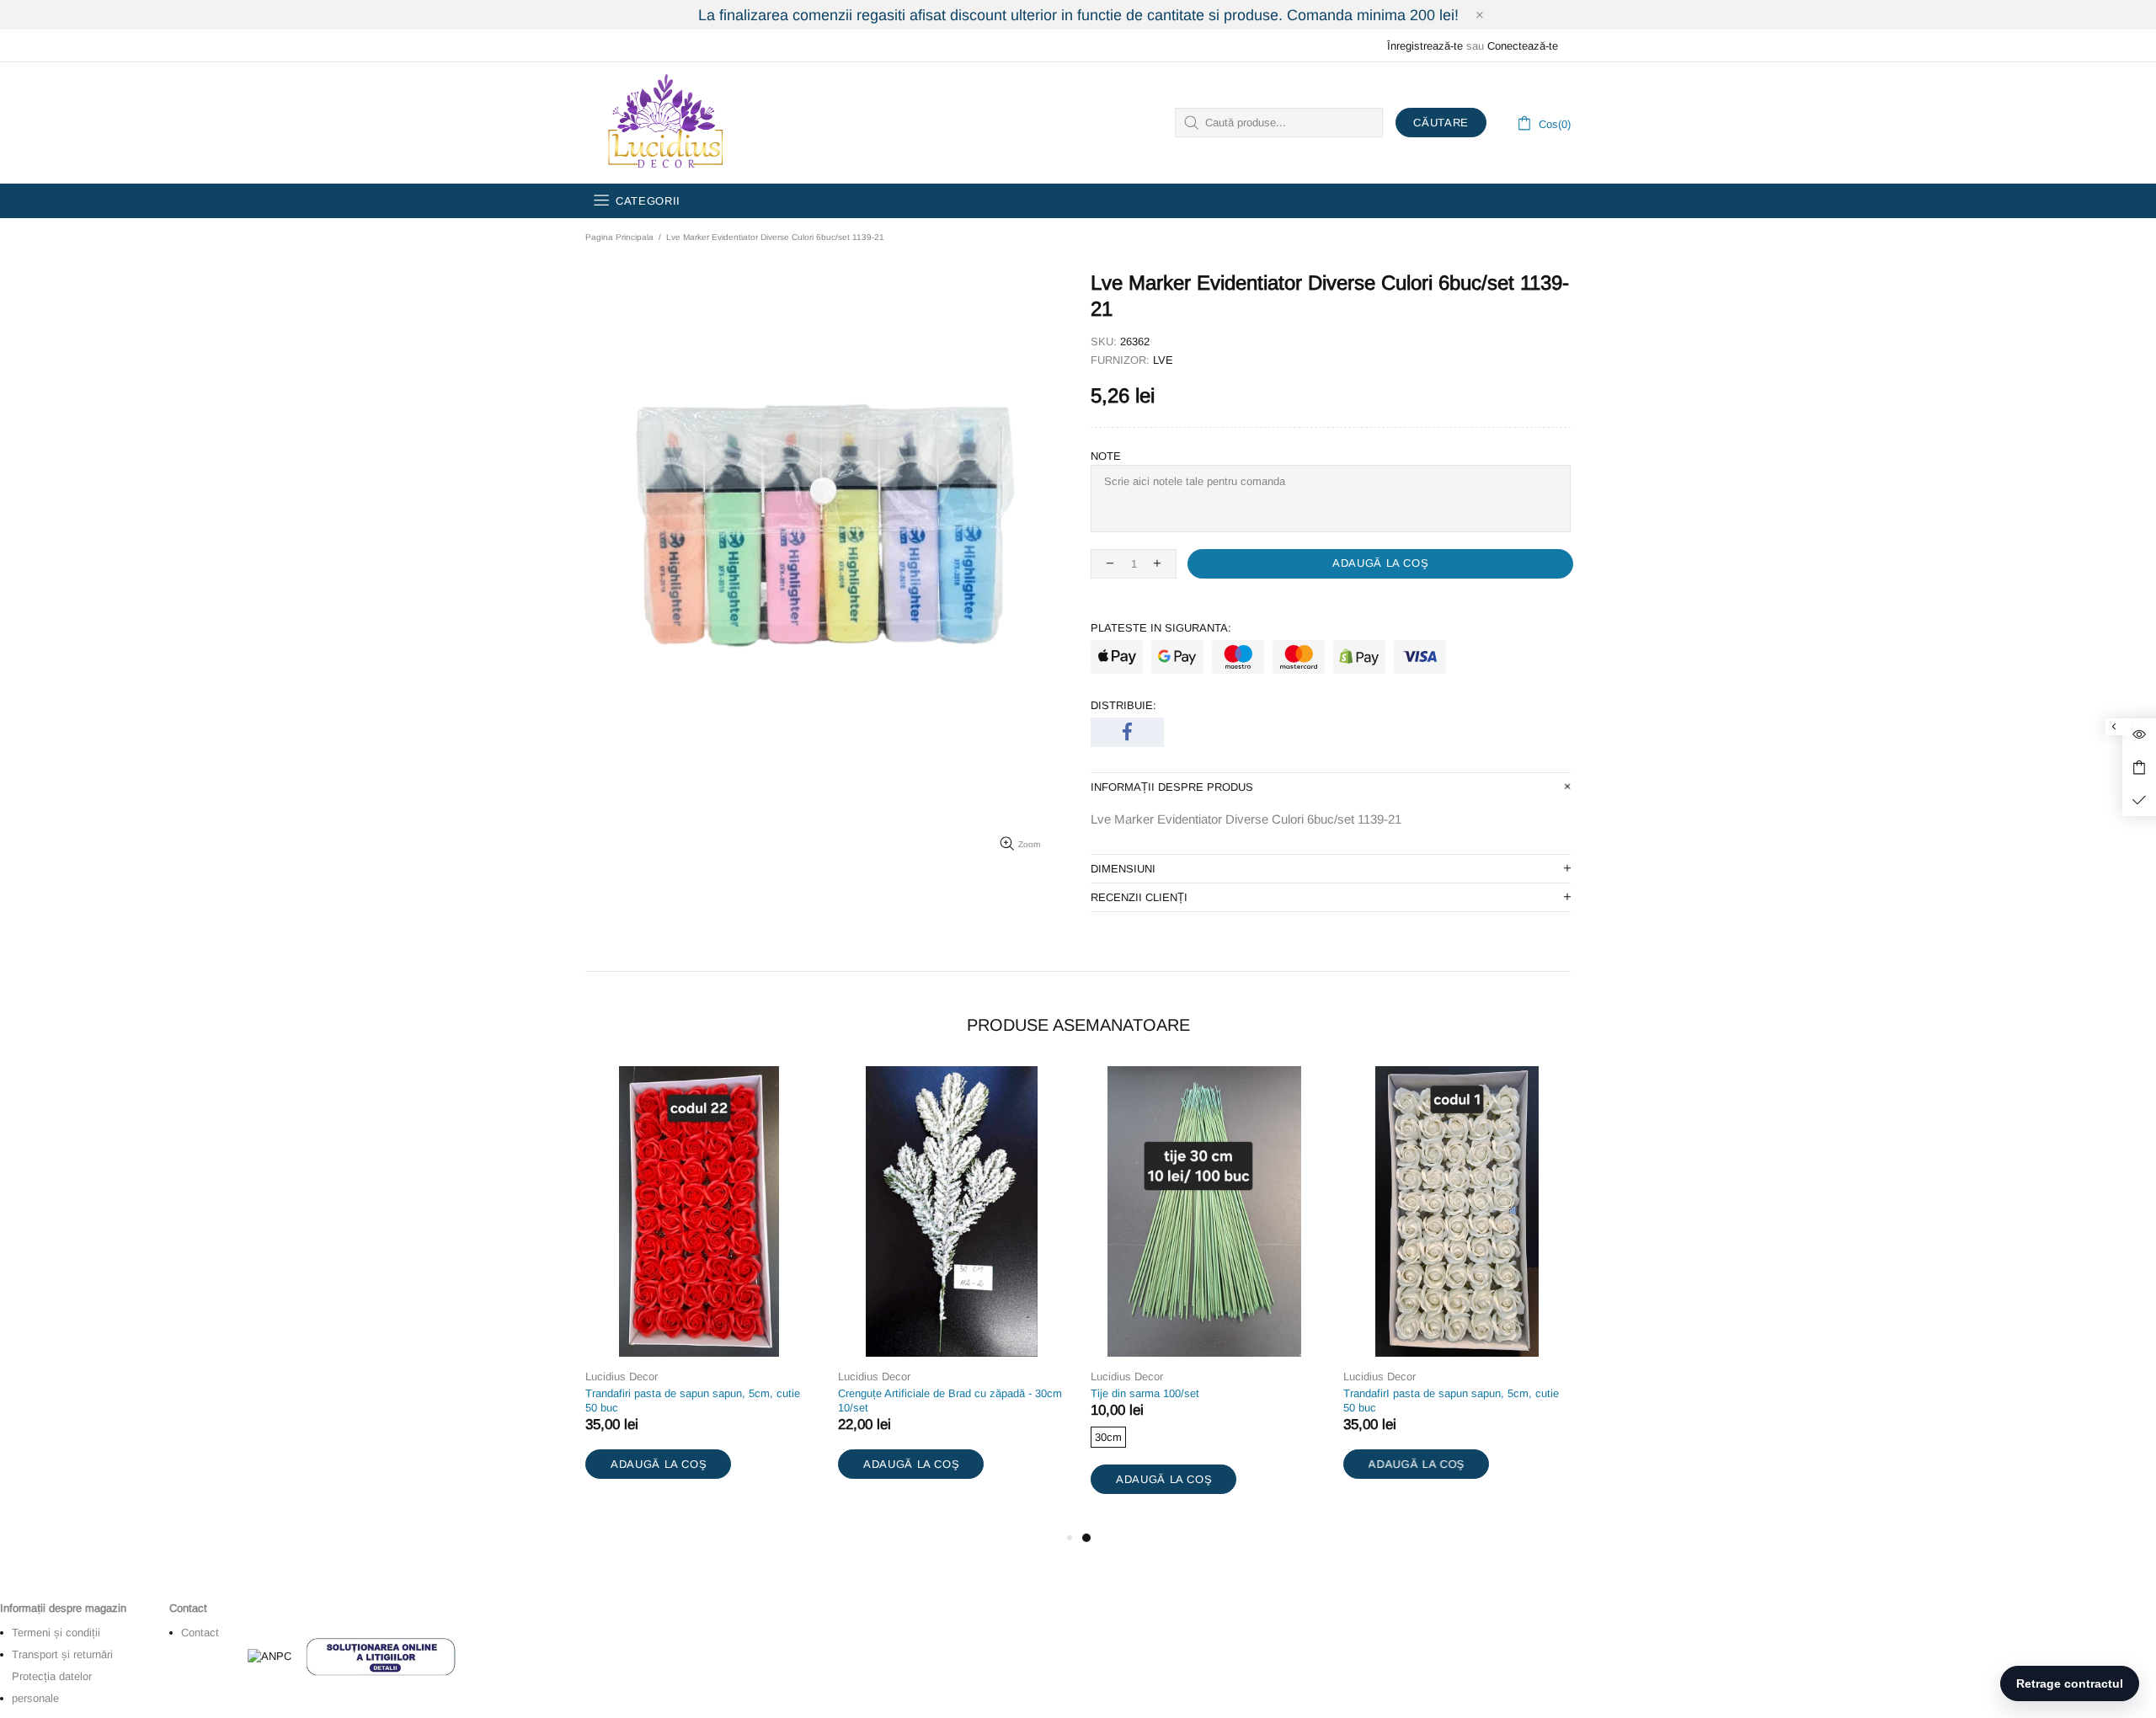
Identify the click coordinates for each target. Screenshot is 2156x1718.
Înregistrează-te (1425, 46)
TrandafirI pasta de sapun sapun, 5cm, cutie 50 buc (1451, 1401)
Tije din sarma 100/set (1145, 1393)
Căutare (1441, 123)
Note (1106, 456)
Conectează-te (1523, 46)
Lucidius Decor (664, 123)
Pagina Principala (619, 237)
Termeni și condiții (56, 1633)
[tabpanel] (1204, 1297)
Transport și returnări (62, 1654)
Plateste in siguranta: (1161, 628)
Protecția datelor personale (52, 1687)
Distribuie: (1123, 705)
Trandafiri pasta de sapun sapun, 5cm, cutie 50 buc (693, 1401)
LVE (1163, 360)
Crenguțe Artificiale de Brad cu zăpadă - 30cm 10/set (950, 1401)
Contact (200, 1633)
